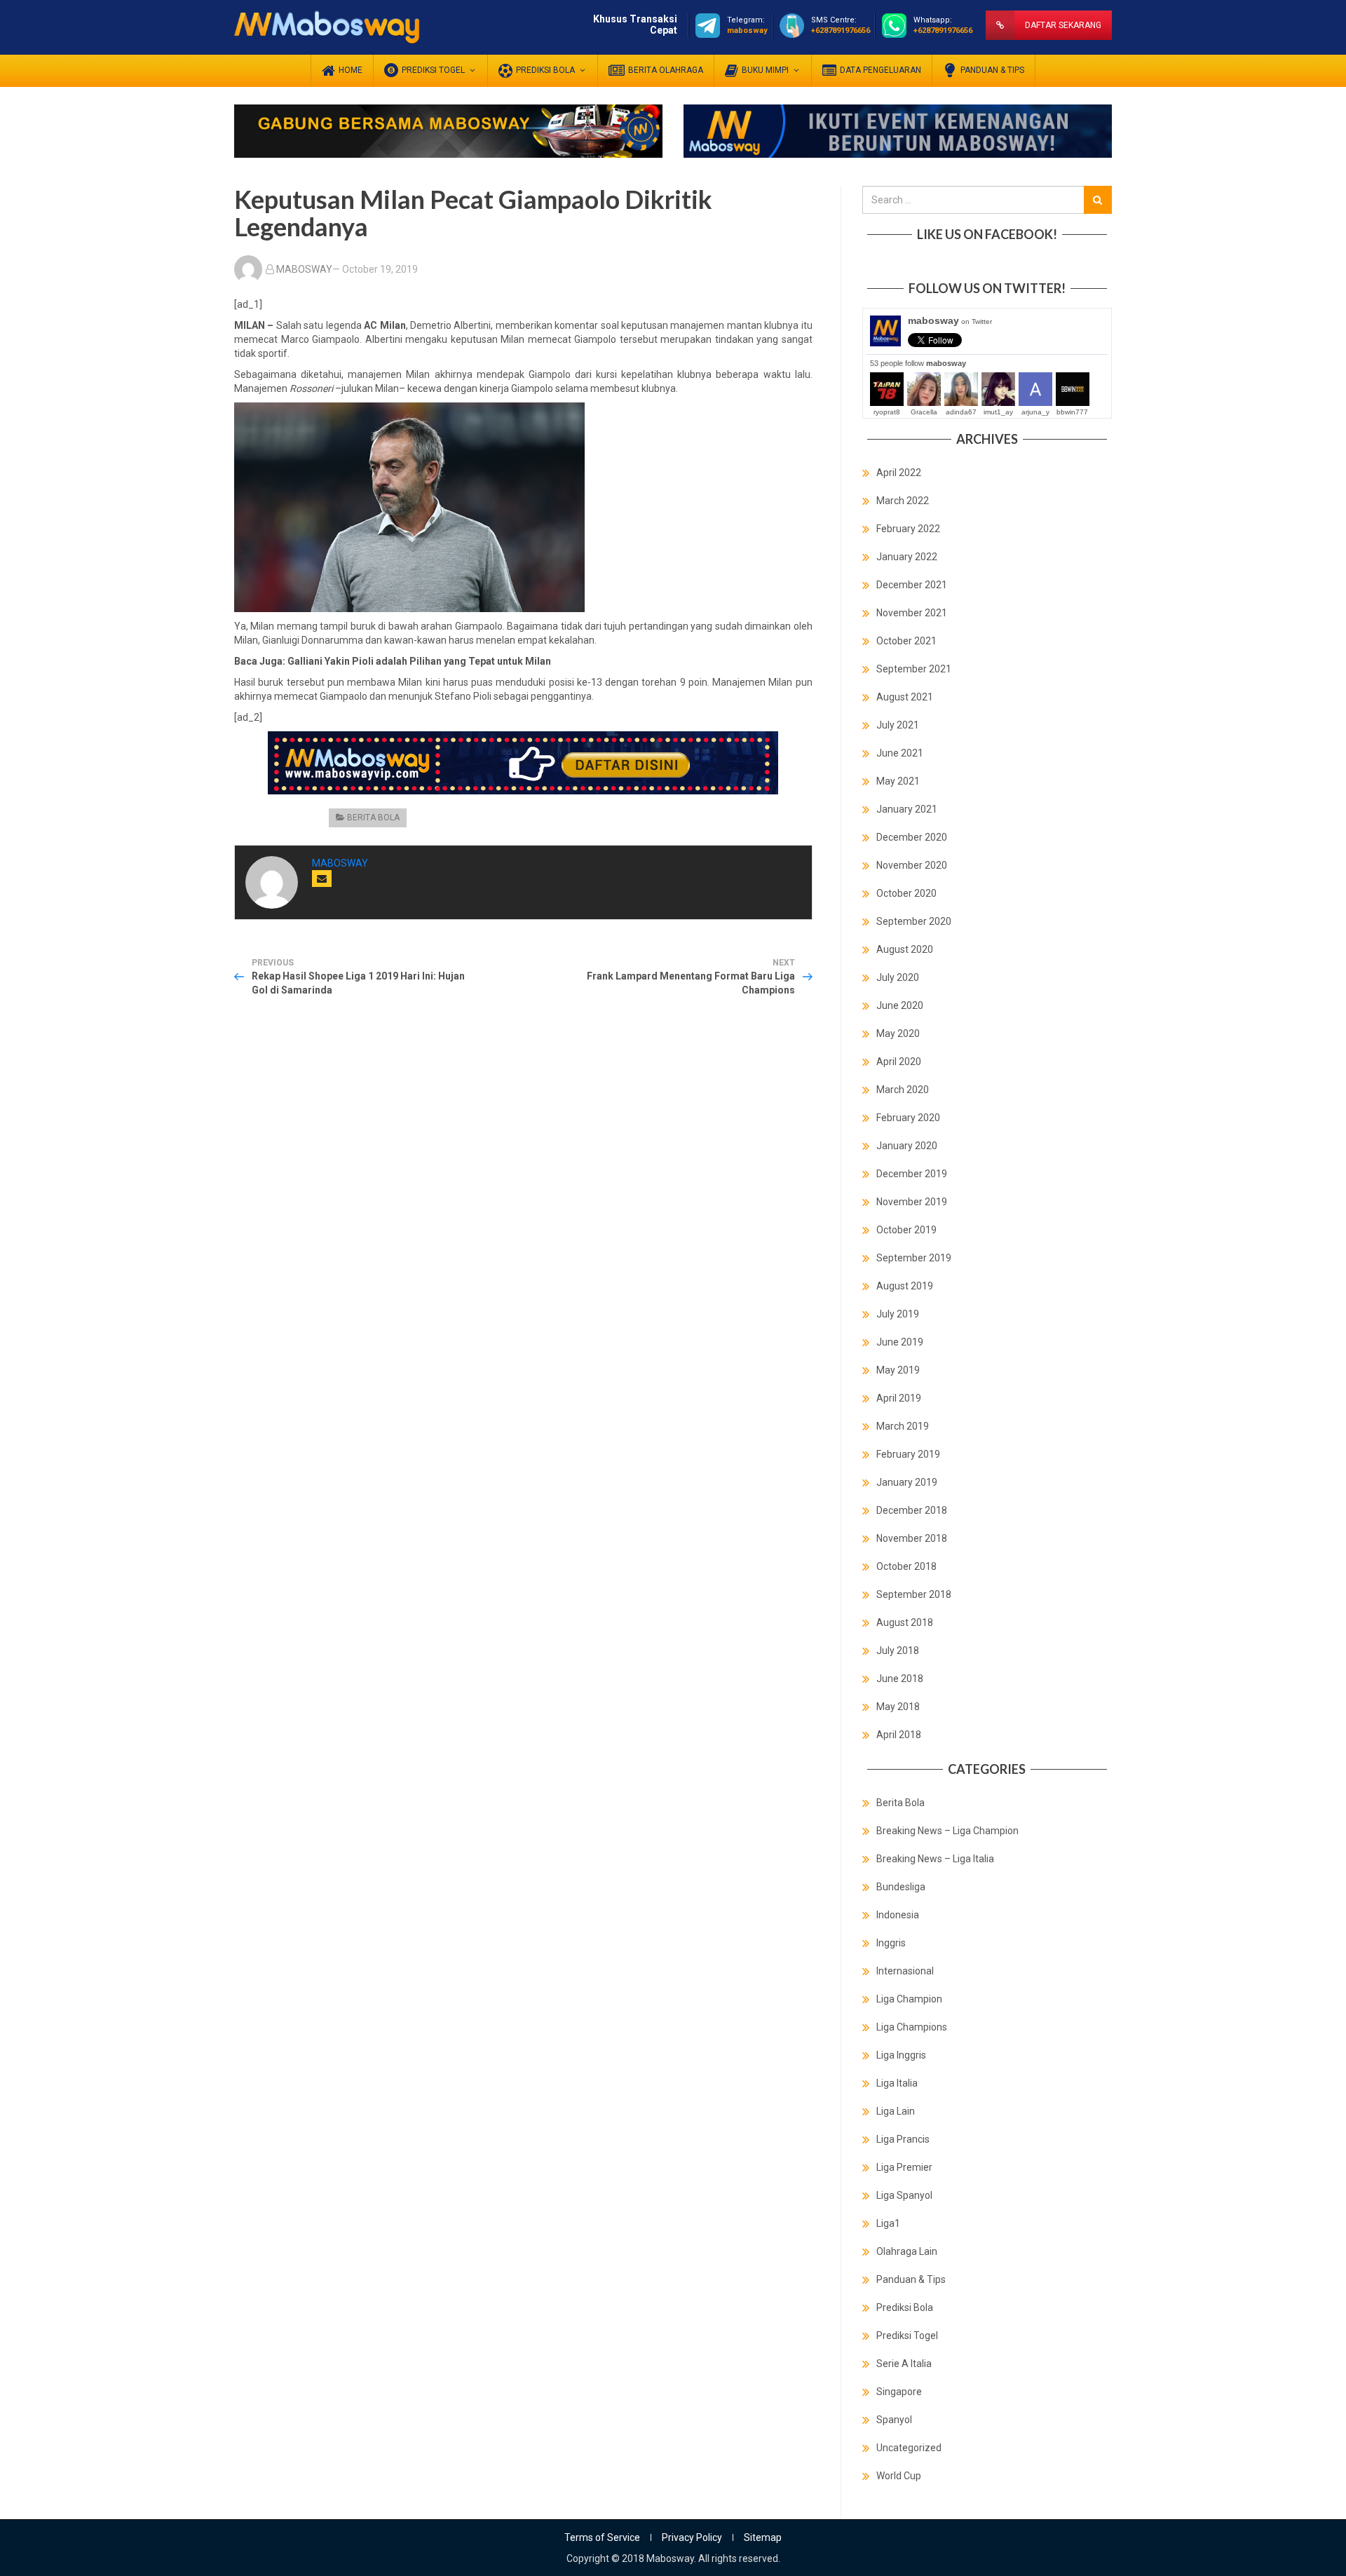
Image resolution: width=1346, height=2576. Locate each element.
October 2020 (906, 893)
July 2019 (898, 1314)
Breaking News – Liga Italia (935, 1859)
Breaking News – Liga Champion (947, 1831)
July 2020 (898, 977)
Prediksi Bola (905, 2307)
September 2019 (914, 1258)
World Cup (899, 2476)
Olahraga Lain (907, 2251)
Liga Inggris (901, 2055)
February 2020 (908, 1118)
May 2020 (898, 1033)
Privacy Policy (692, 2537)
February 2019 (908, 1454)
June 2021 (900, 753)
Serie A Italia (904, 2364)
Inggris (891, 1943)
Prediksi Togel (907, 2336)
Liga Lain (896, 2111)
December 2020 (912, 837)
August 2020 (905, 949)
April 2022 (899, 473)
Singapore (899, 2392)
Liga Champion (909, 1999)
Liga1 (888, 2223)
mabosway (950, 320)
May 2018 (898, 1707)
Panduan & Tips (911, 2279)
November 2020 (912, 865)
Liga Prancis (903, 2139)
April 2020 (899, 1062)
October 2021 (906, 641)
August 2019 (905, 1286)
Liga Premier (904, 2167)
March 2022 (903, 501)
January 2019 (907, 1482)
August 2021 (905, 697)
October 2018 (906, 1566)
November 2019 (912, 1202)
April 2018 (899, 1735)
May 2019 (898, 1370)
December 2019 (912, 1174)
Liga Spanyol (904, 2195)
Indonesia (898, 1915)
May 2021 (898, 781)
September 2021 (914, 669)
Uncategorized (909, 2448)
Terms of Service (602, 2537)
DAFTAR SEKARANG (1063, 25)
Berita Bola (373, 818)
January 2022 (907, 557)
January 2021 (907, 809)
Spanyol (894, 2420)
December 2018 (912, 1510)
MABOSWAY (304, 269)
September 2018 (914, 1594)
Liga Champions (912, 2027)
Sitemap (763, 2537)
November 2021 (912, 613)
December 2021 (912, 585)
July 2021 (898, 725)
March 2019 (903, 1426)
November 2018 (912, 1538)
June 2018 (900, 1679)
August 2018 (905, 1622)
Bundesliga (901, 1887)
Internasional (905, 1971)
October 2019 (906, 1230)
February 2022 (908, 529)
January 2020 (907, 1146)
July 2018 (898, 1650)
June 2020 (900, 1005)
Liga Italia (897, 2083)
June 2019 (900, 1342)
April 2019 (899, 1398)
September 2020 (914, 921)
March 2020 (903, 1090)
